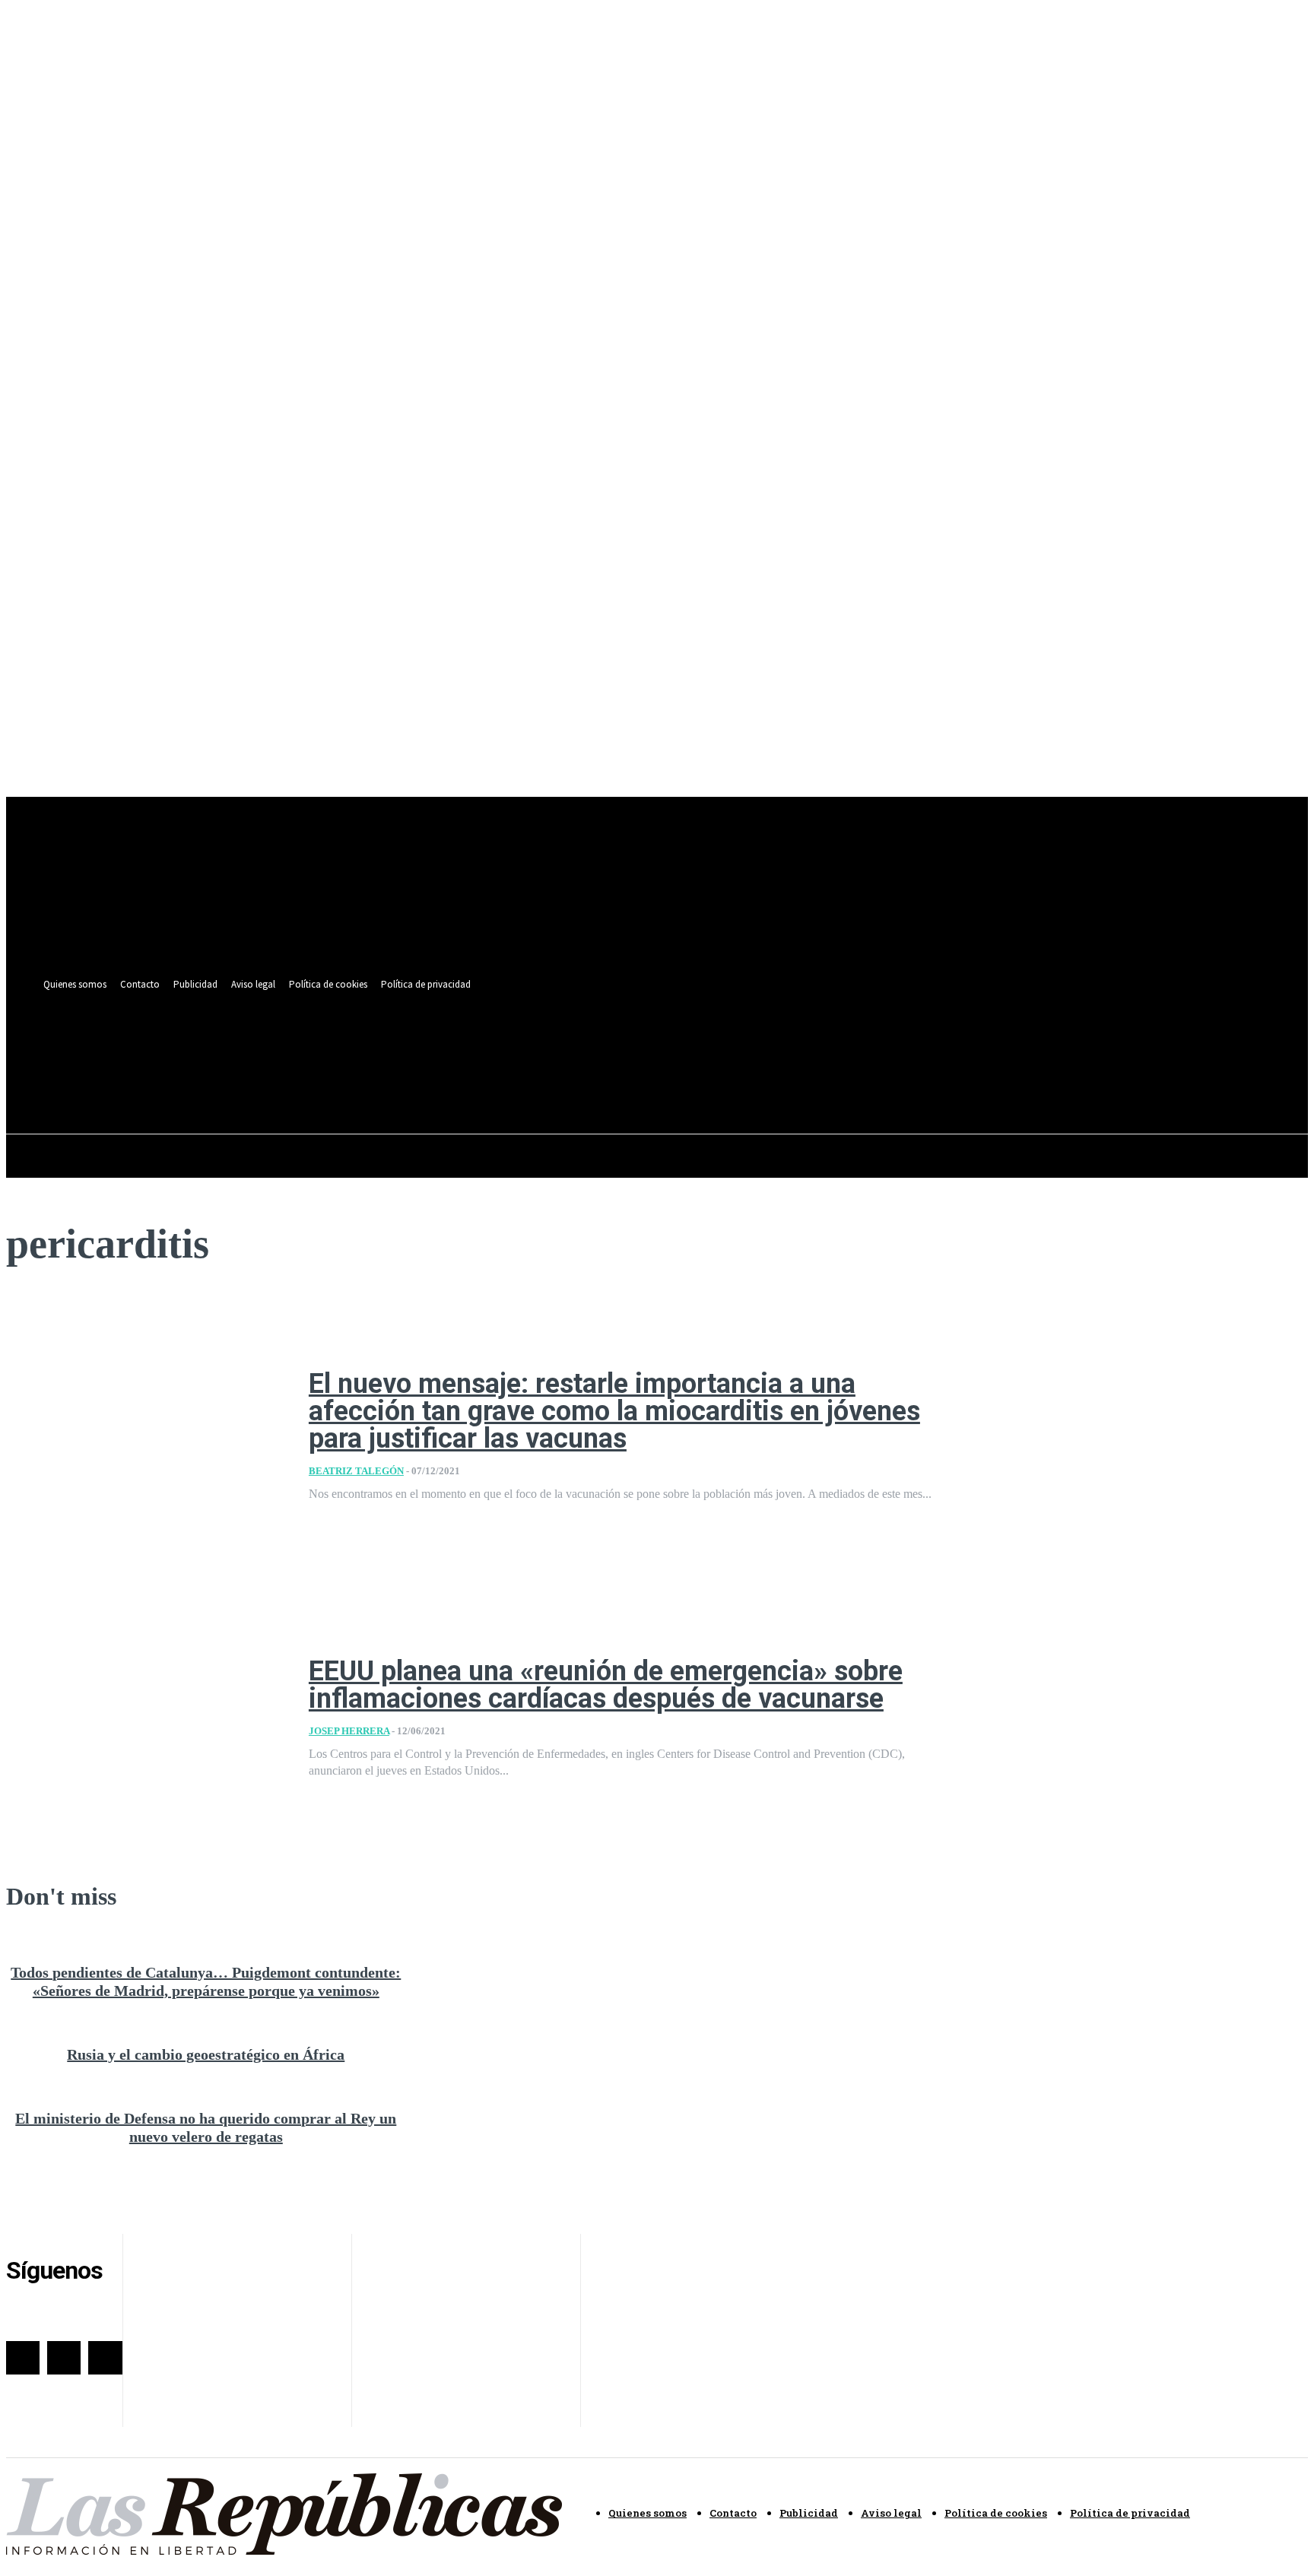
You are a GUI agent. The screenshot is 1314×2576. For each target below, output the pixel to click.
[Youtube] (639, 1045)
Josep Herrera (349, 1731)
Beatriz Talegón (356, 1471)
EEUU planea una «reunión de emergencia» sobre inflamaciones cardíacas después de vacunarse (606, 1685)
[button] (636, 1079)
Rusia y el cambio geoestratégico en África (206, 2054)
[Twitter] (611, 1045)
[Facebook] (583, 1045)
